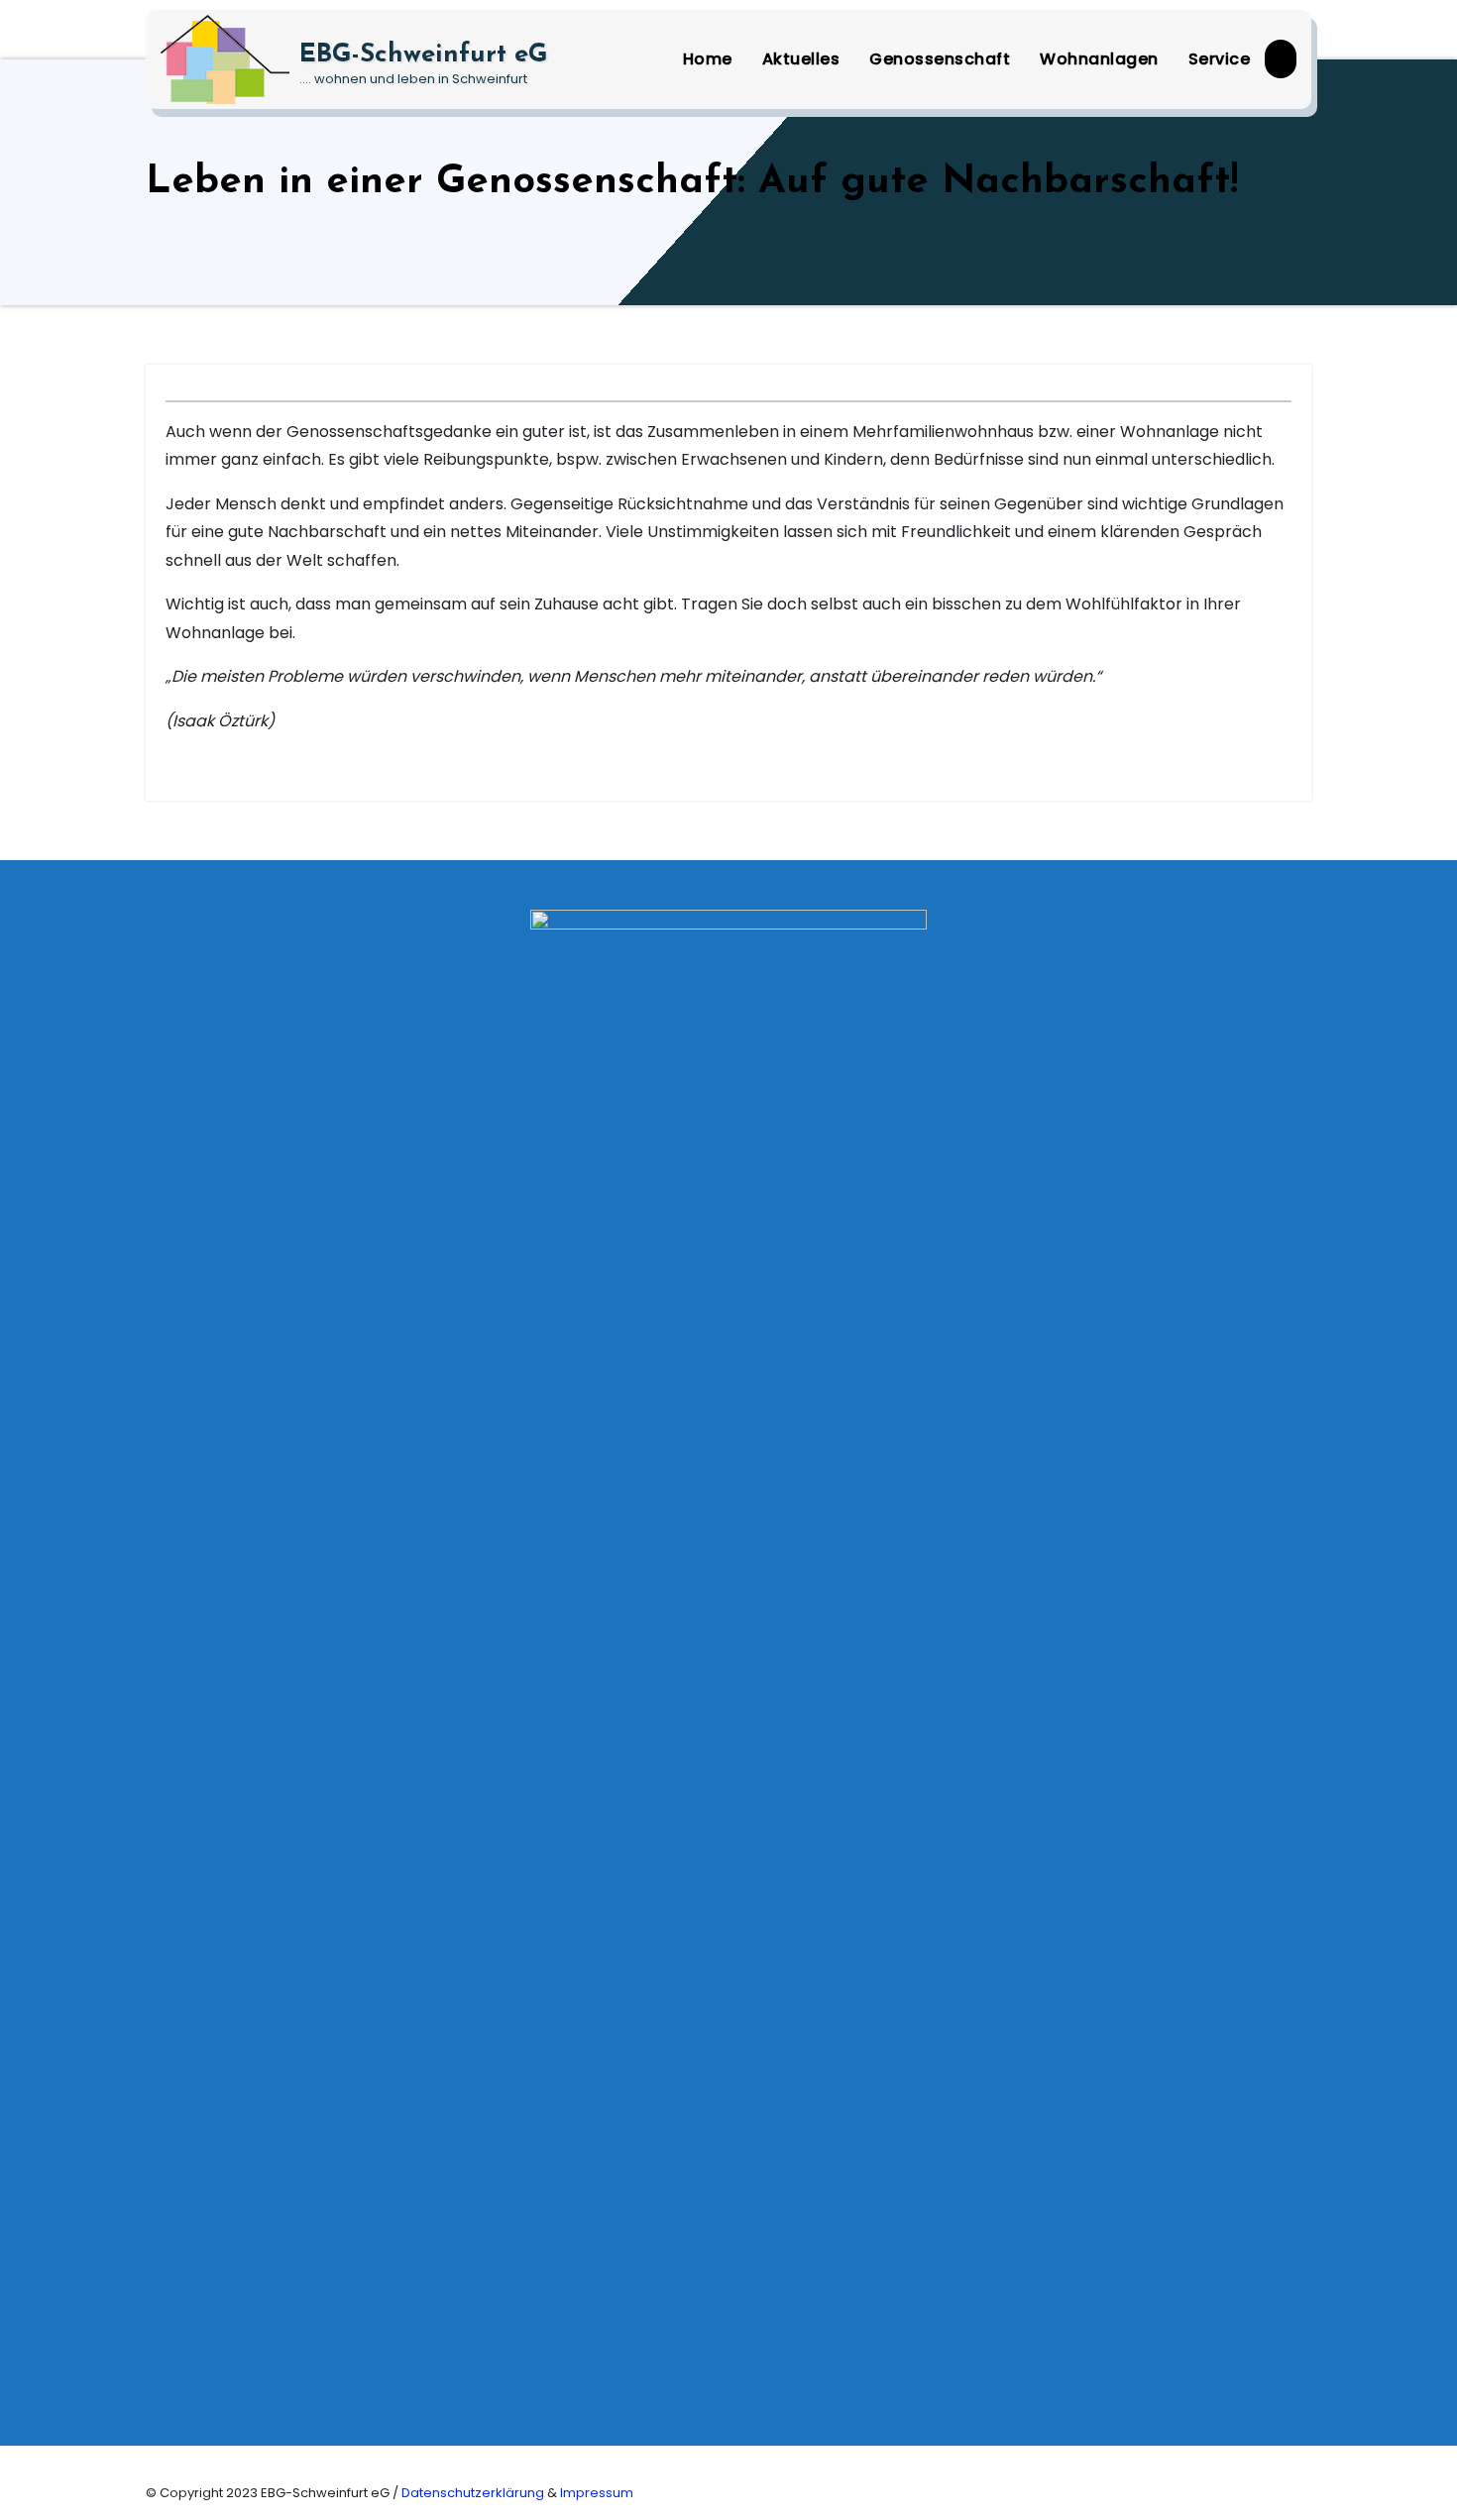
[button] (1281, 59)
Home (708, 59)
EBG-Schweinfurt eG (424, 55)
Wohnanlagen (1099, 59)
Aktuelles (801, 59)
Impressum (597, 2493)
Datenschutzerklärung (474, 2493)
